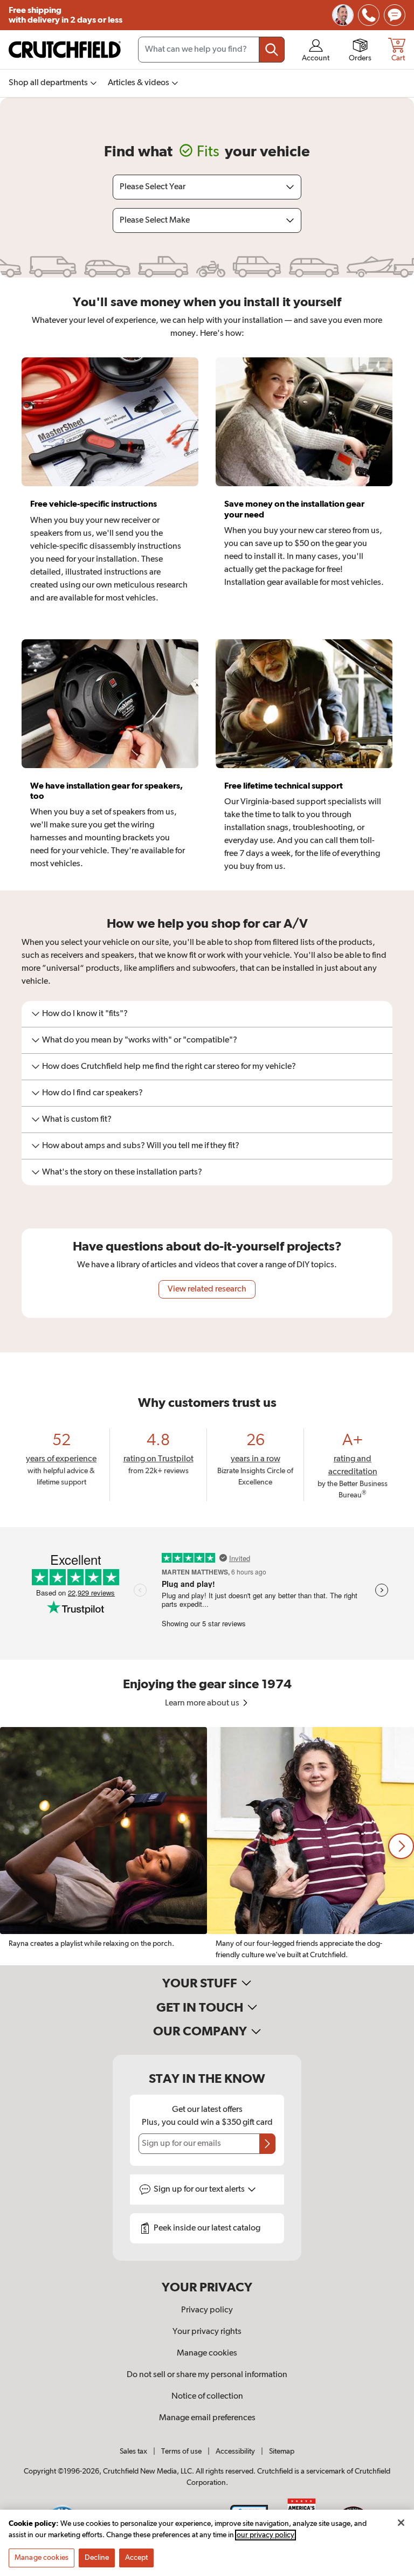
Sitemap (282, 2451)
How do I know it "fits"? (85, 1014)
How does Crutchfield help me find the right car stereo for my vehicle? (169, 1067)
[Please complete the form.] (267, 2144)
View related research (207, 1289)
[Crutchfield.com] (65, 50)
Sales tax (133, 2451)
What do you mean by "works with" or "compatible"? (140, 1040)
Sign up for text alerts (200, 2190)
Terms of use (181, 2451)
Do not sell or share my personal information (207, 2375)
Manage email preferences (207, 2418)
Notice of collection (207, 2397)
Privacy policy (207, 2310)
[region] (207, 1846)
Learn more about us (203, 1703)
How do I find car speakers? (92, 1093)
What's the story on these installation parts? (122, 1172)
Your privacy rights (207, 2332)
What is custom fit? (77, 1120)
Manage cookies (207, 2353)
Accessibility (235, 2451)
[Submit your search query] (272, 50)
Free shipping (65, 15)
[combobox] (211, 50)
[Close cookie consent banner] (401, 2523)
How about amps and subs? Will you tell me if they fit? (141, 1146)
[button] (401, 1846)
